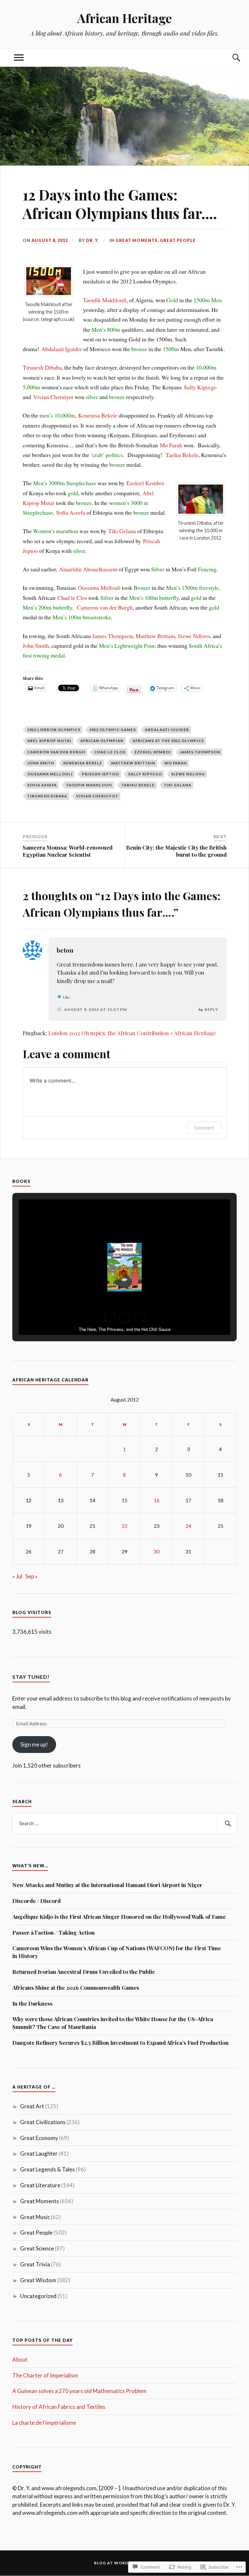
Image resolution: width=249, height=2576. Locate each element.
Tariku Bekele (182, 455)
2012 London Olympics (54, 730)
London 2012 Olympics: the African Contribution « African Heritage (132, 1033)
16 (157, 1500)
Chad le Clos (72, 598)
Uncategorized (38, 2296)
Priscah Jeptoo (100, 774)
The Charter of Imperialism (45, 2375)
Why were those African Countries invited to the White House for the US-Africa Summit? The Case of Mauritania (113, 2023)
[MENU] (19, 58)
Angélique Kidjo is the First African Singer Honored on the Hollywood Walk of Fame (119, 1917)
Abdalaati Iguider (62, 349)
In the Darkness (32, 2003)
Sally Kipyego (200, 387)
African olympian (102, 741)
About (20, 2359)
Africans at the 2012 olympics (168, 741)
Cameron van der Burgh (105, 607)
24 (188, 1526)
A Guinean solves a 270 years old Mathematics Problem (79, 2391)
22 (124, 1526)
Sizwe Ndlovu (194, 636)
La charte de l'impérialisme (44, 2423)
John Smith (36, 646)
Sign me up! (34, 1744)
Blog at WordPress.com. (125, 2563)
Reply (211, 1009)
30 (157, 1551)
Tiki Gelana (122, 531)
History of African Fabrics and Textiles (59, 2407)
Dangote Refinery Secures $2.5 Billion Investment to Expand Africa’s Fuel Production (120, 2043)
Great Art (32, 2106)
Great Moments (136, 240)
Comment (204, 1128)
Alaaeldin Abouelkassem (88, 569)
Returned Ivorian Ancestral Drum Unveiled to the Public (84, 1972)
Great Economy (39, 2138)
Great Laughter (39, 2153)
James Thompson (113, 636)
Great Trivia (35, 2264)
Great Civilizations (43, 2122)
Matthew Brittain (155, 636)
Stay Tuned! (31, 1677)
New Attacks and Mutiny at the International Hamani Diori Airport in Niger (107, 1885)
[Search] (230, 58)
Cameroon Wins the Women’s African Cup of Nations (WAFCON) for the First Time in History (117, 1952)
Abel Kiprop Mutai (49, 741)
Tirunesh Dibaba (42, 367)
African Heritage (124, 18)
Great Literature (40, 2185)
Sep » (31, 1576)
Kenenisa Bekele (98, 415)
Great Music (35, 2217)
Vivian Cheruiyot (53, 397)
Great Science (37, 2248)
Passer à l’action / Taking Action (53, 1932)
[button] (110, 1317)
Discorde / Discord (36, 1901)
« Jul (17, 1576)
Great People (178, 240)
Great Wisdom (38, 2280)
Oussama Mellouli (99, 588)
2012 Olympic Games (113, 730)
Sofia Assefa (71, 512)
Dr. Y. (92, 240)
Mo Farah (171, 445)
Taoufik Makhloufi (105, 300)
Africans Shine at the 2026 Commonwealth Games (76, 1987)
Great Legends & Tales (47, 2169)
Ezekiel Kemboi (145, 483)
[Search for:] (124, 1824)
